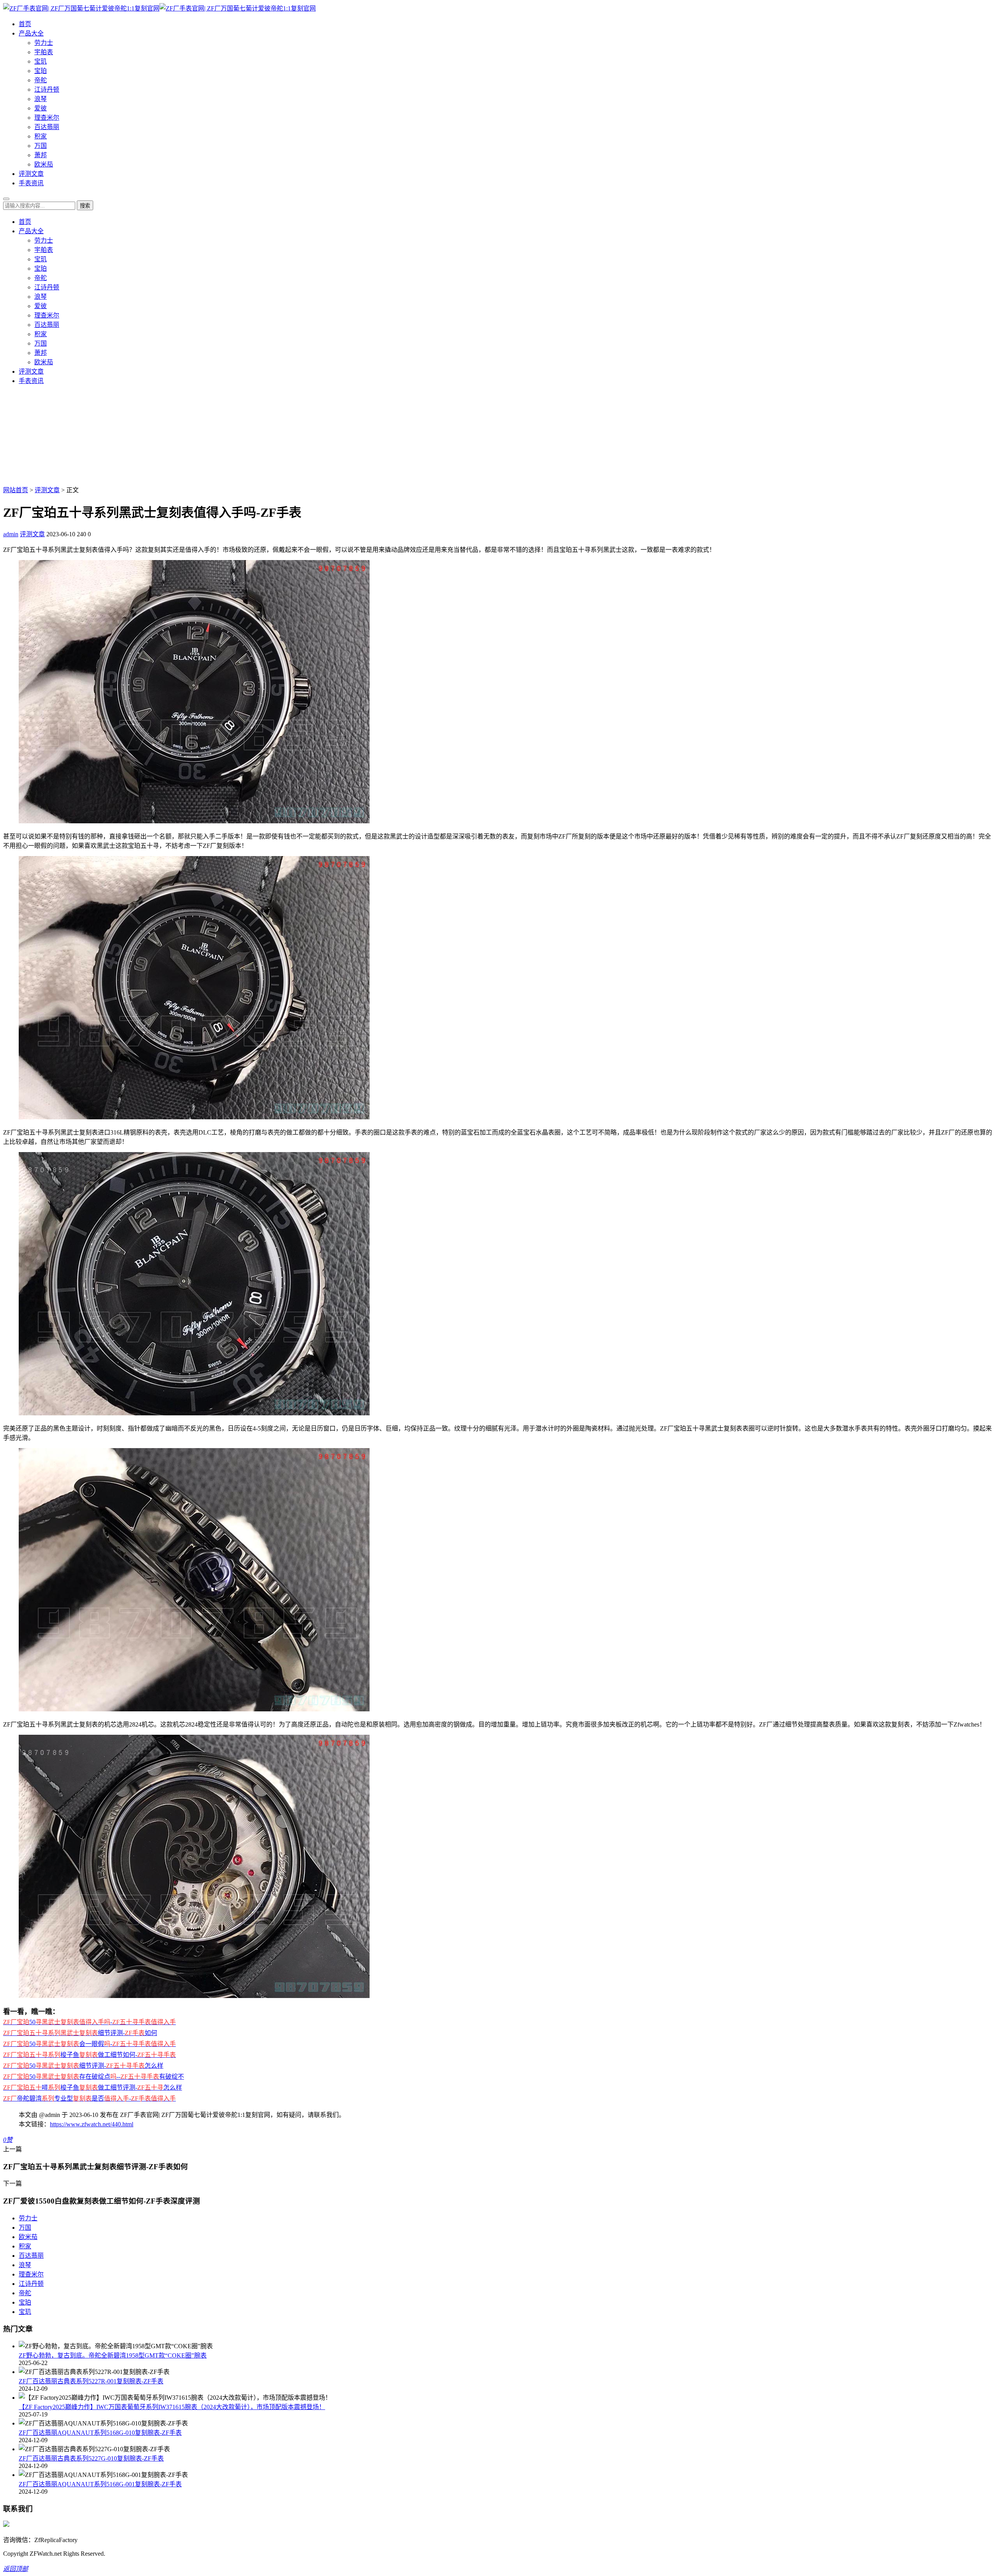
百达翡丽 (47, 127)
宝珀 (41, 71)
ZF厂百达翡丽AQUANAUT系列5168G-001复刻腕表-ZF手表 (100, 2484)
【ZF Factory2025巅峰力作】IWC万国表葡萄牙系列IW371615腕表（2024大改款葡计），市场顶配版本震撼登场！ (172, 2407)
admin (11, 534)
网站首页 (16, 490)
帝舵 (41, 80)
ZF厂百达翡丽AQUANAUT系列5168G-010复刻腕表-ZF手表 (100, 2433)
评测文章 (31, 174)
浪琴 (41, 99)
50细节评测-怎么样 (83, 2066)
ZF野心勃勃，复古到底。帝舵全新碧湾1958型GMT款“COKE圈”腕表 (113, 2355)
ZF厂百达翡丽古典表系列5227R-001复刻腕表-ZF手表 (91, 2381)
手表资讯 (31, 183)
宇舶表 (44, 52)
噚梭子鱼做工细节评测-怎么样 (93, 2088)
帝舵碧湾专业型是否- (89, 2098)
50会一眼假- (89, 2044)
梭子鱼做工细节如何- (89, 2055)
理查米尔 (47, 118)
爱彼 (41, 108)
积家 (41, 136)
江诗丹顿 (47, 90)
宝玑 (41, 61)
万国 (41, 146)
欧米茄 (44, 164)
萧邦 (41, 155)
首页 (25, 24)
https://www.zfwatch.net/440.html (92, 2124)
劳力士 (44, 43)
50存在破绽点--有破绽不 (94, 2077)
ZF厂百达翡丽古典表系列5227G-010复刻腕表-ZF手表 (91, 2458)
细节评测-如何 (80, 2033)
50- (89, 2022)
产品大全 (31, 33)
